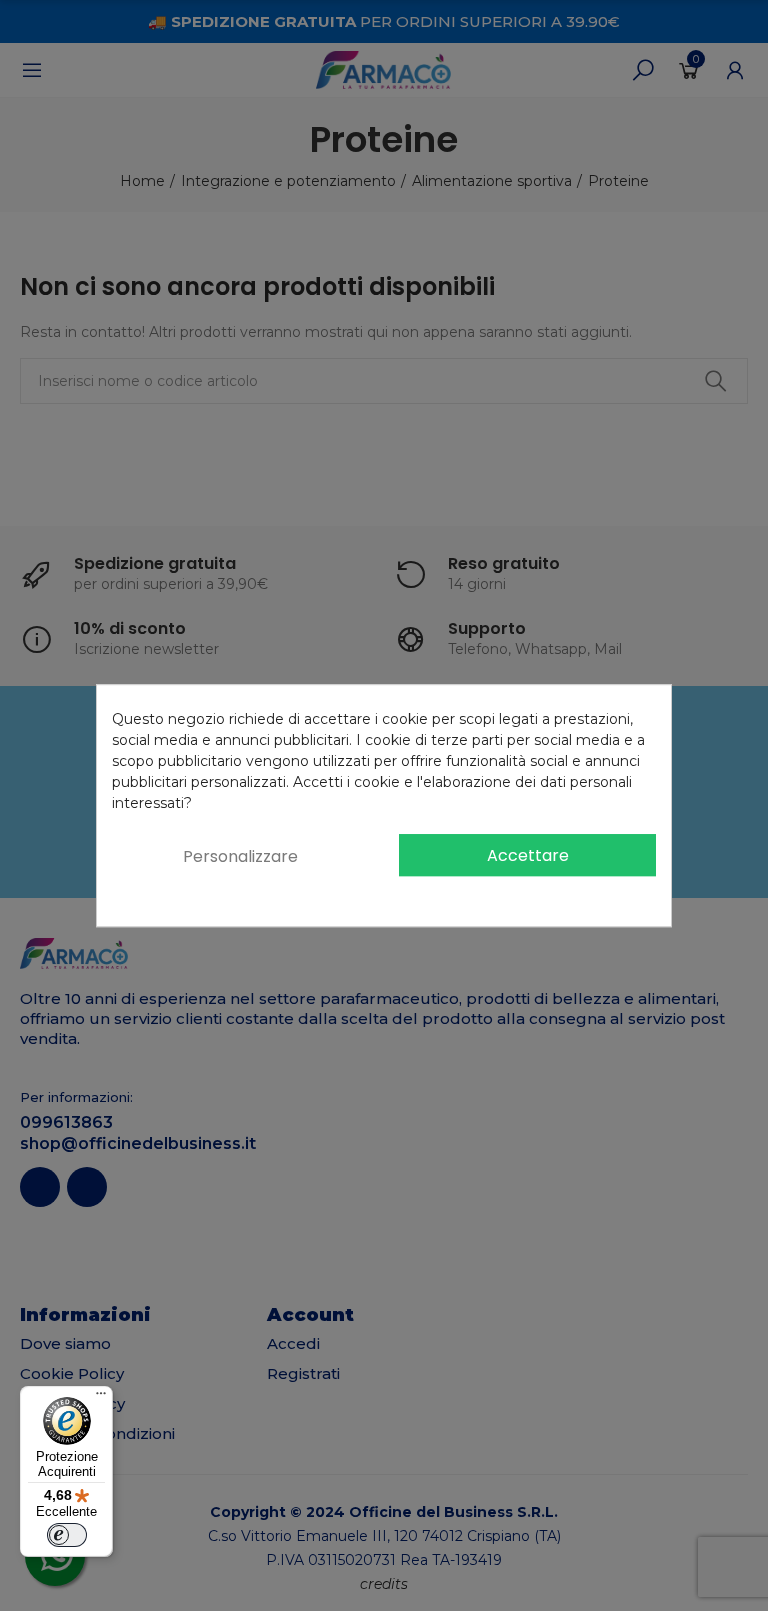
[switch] (67, 1535)
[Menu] (101, 1398)
